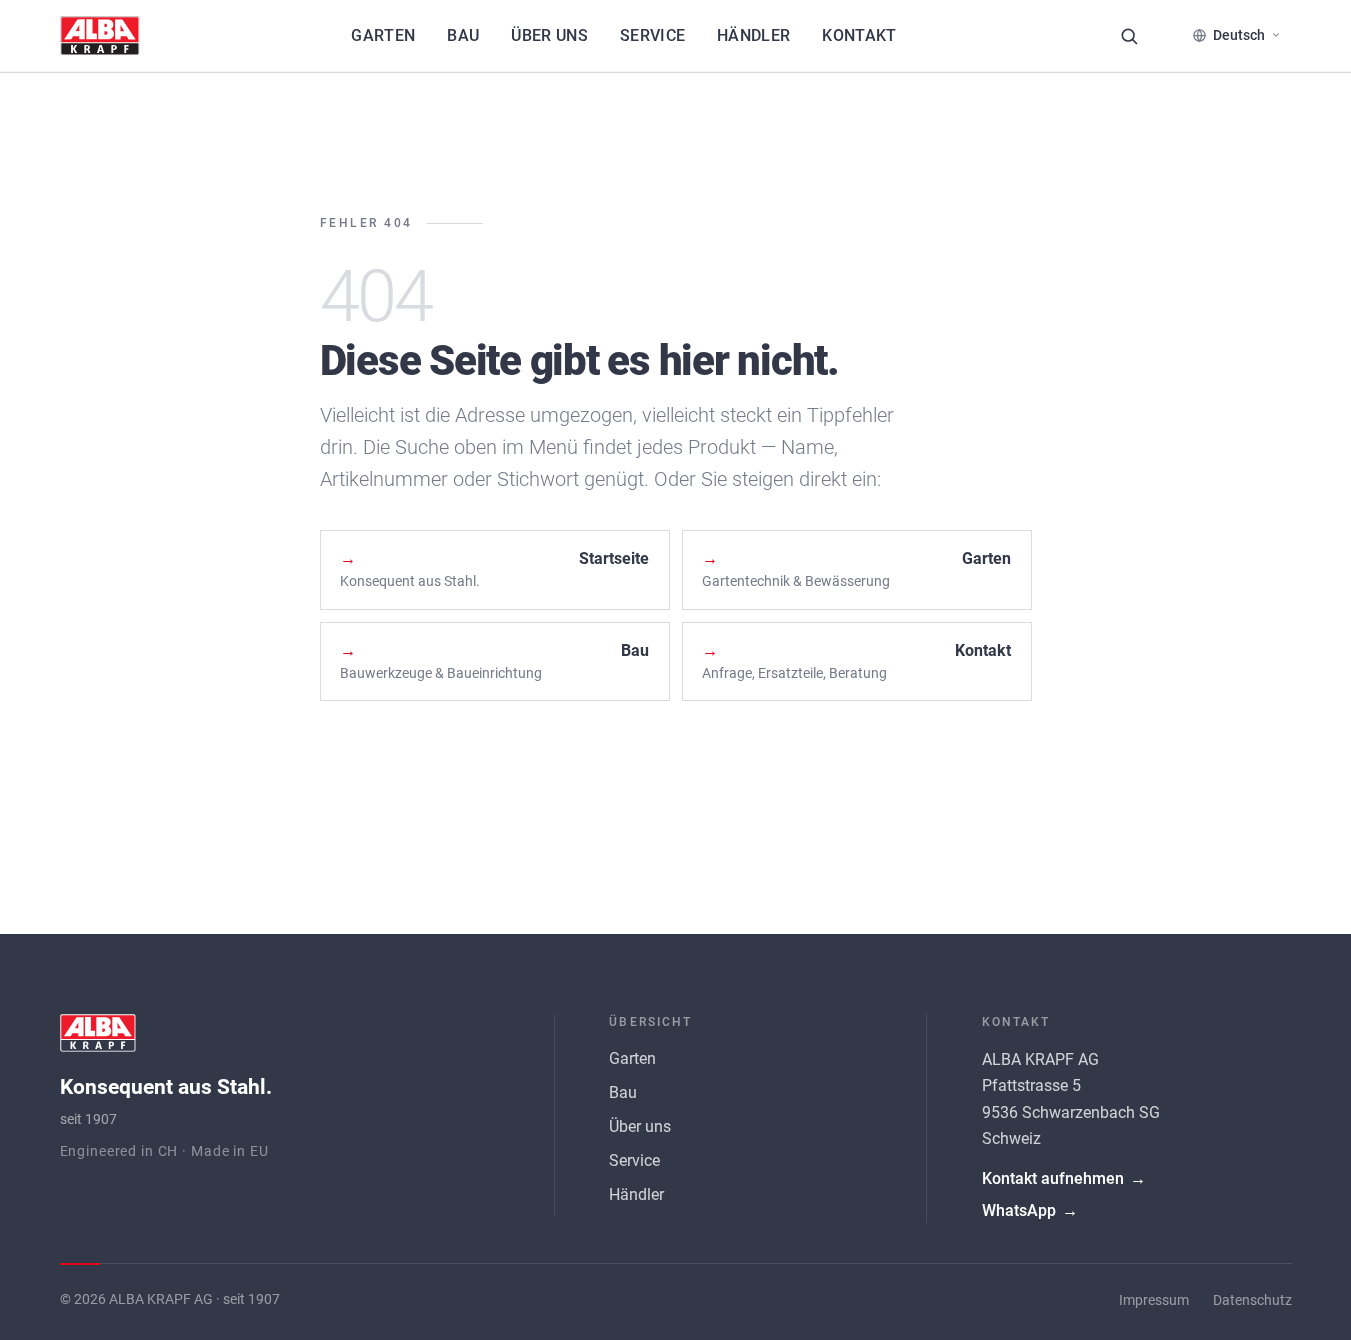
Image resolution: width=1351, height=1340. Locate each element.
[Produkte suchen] (1129, 36)
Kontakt (859, 35)
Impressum (1154, 1300)
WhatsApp (1030, 1210)
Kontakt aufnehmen (1064, 1178)
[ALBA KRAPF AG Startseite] (100, 36)
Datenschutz (1252, 1300)
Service (652, 35)
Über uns (549, 35)
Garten (383, 35)
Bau (463, 35)
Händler (753, 35)
